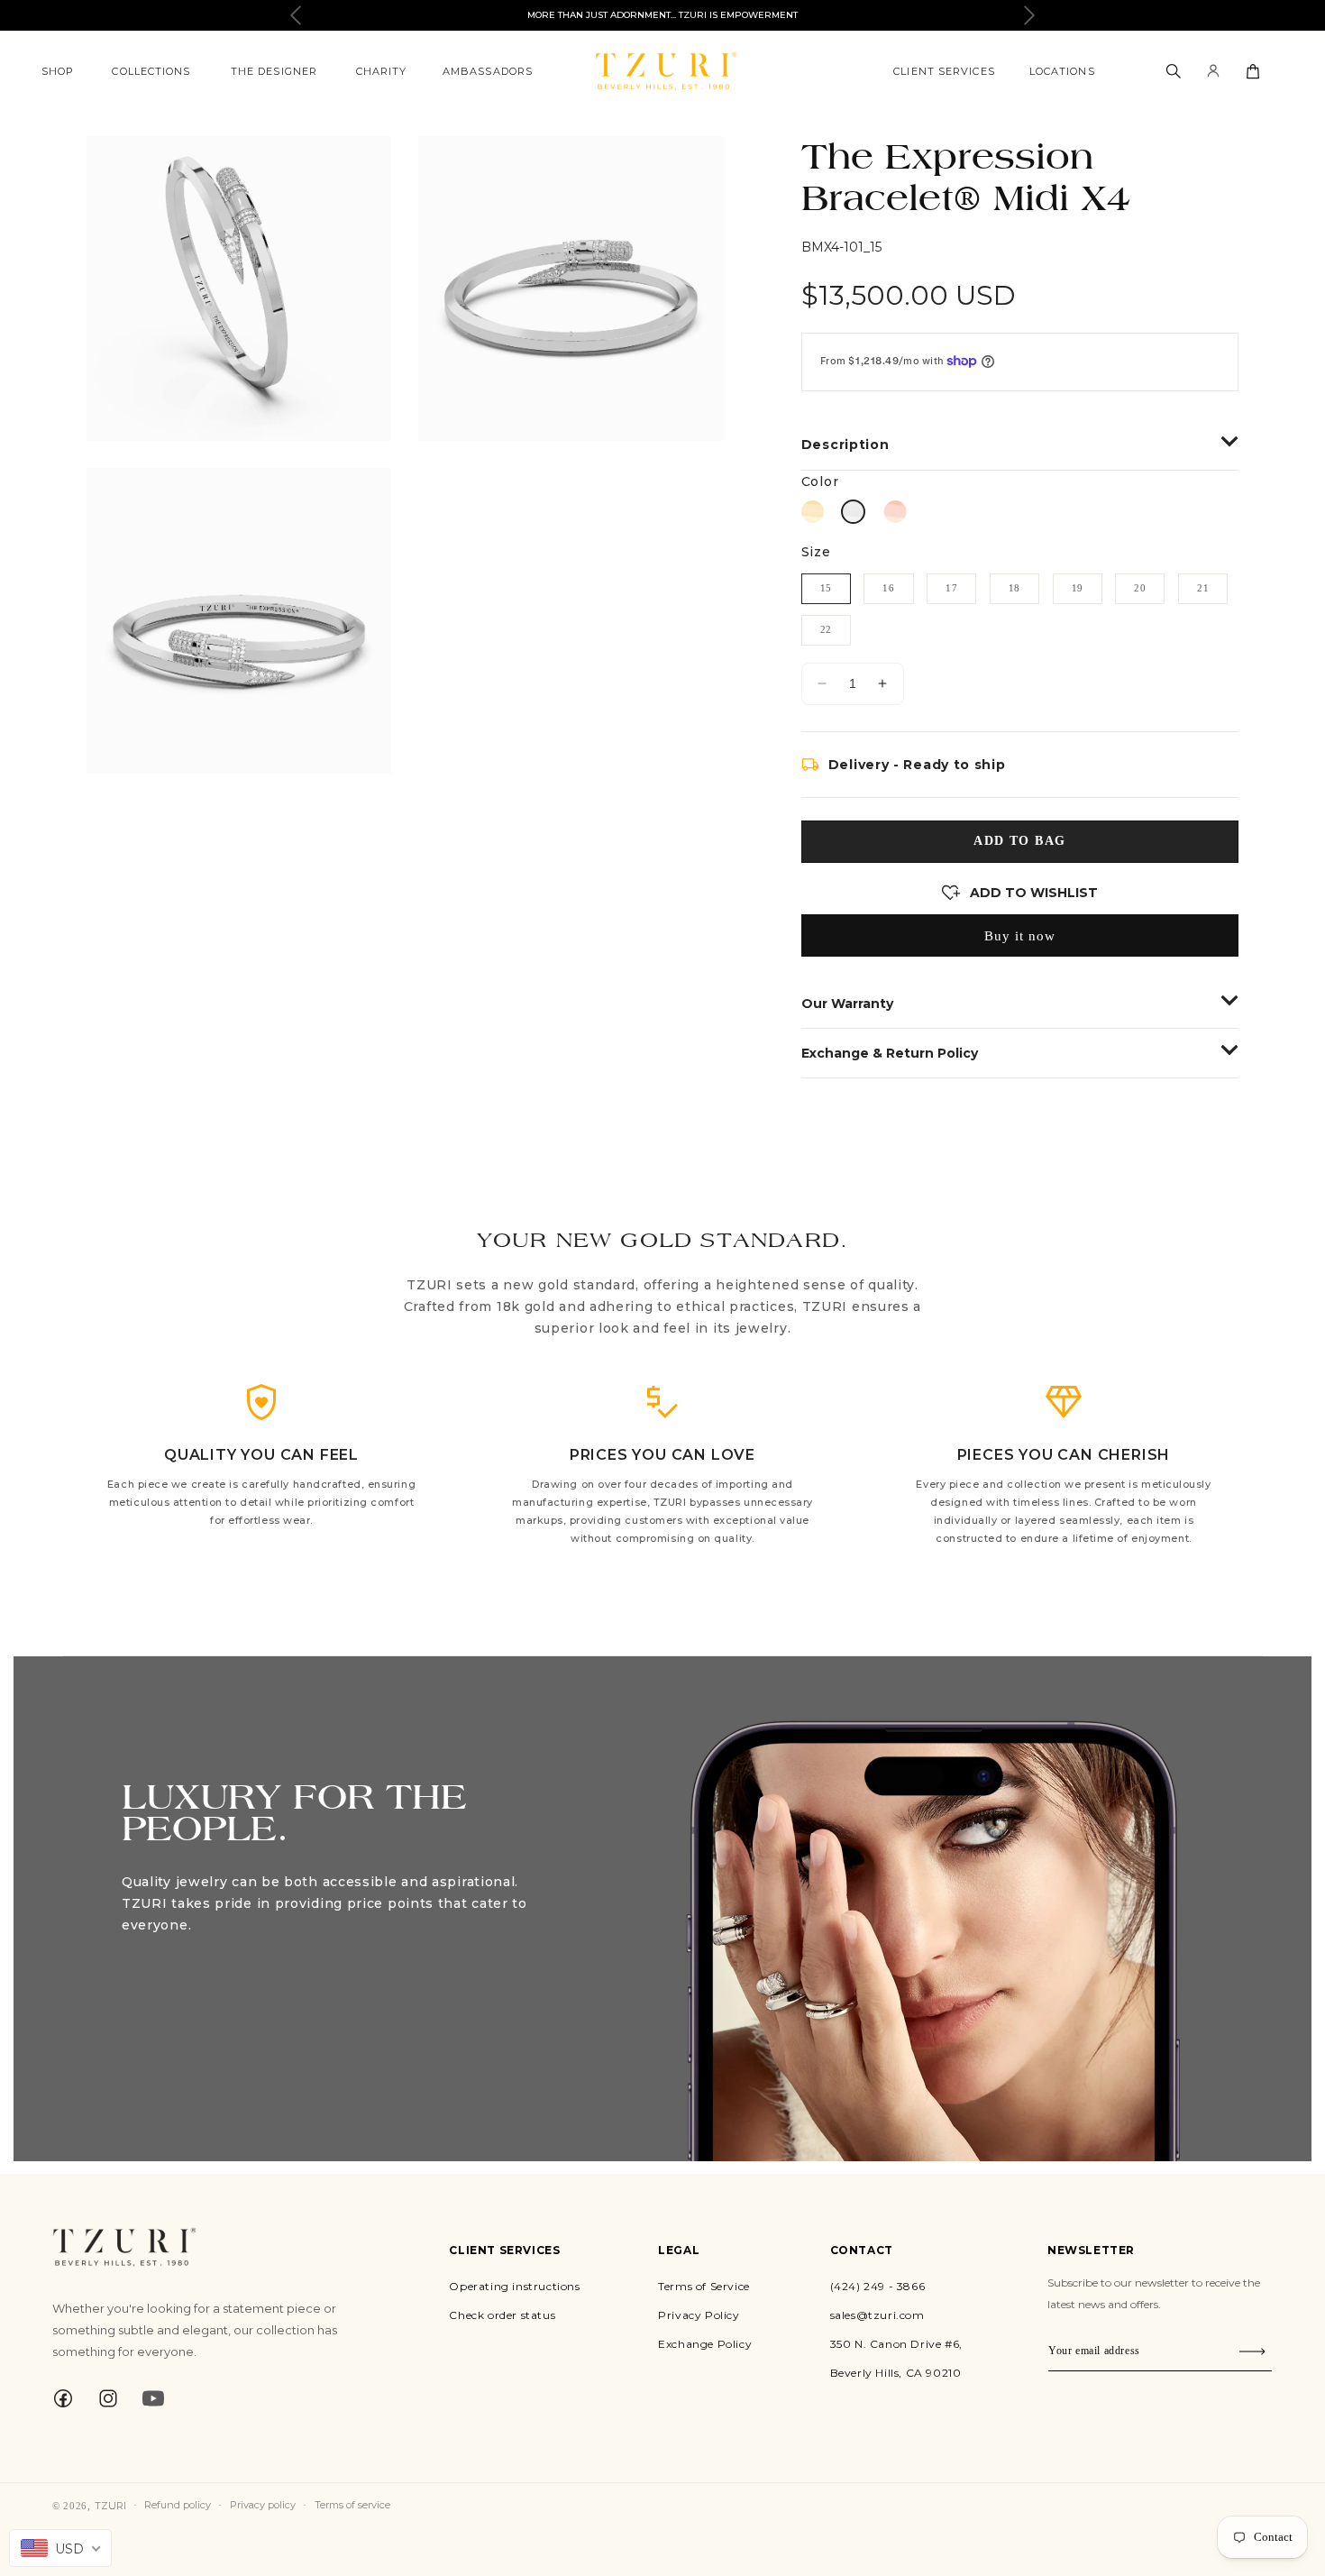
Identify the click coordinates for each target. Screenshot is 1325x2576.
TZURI (110, 2506)
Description (845, 445)
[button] (58, 71)
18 (1014, 588)
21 (1203, 588)
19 (1078, 588)
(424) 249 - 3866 (878, 2286)
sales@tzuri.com (877, 2315)
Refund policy (178, 2505)
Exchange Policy (705, 2344)
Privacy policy (263, 2505)
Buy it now (1020, 936)
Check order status (502, 2315)
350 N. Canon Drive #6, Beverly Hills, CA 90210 (896, 2358)
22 (826, 629)
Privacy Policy (699, 2315)
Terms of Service (704, 2286)
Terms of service (352, 2505)
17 (951, 588)
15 (826, 588)
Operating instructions (514, 2286)
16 (888, 588)
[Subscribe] (1252, 2351)
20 (1140, 588)
